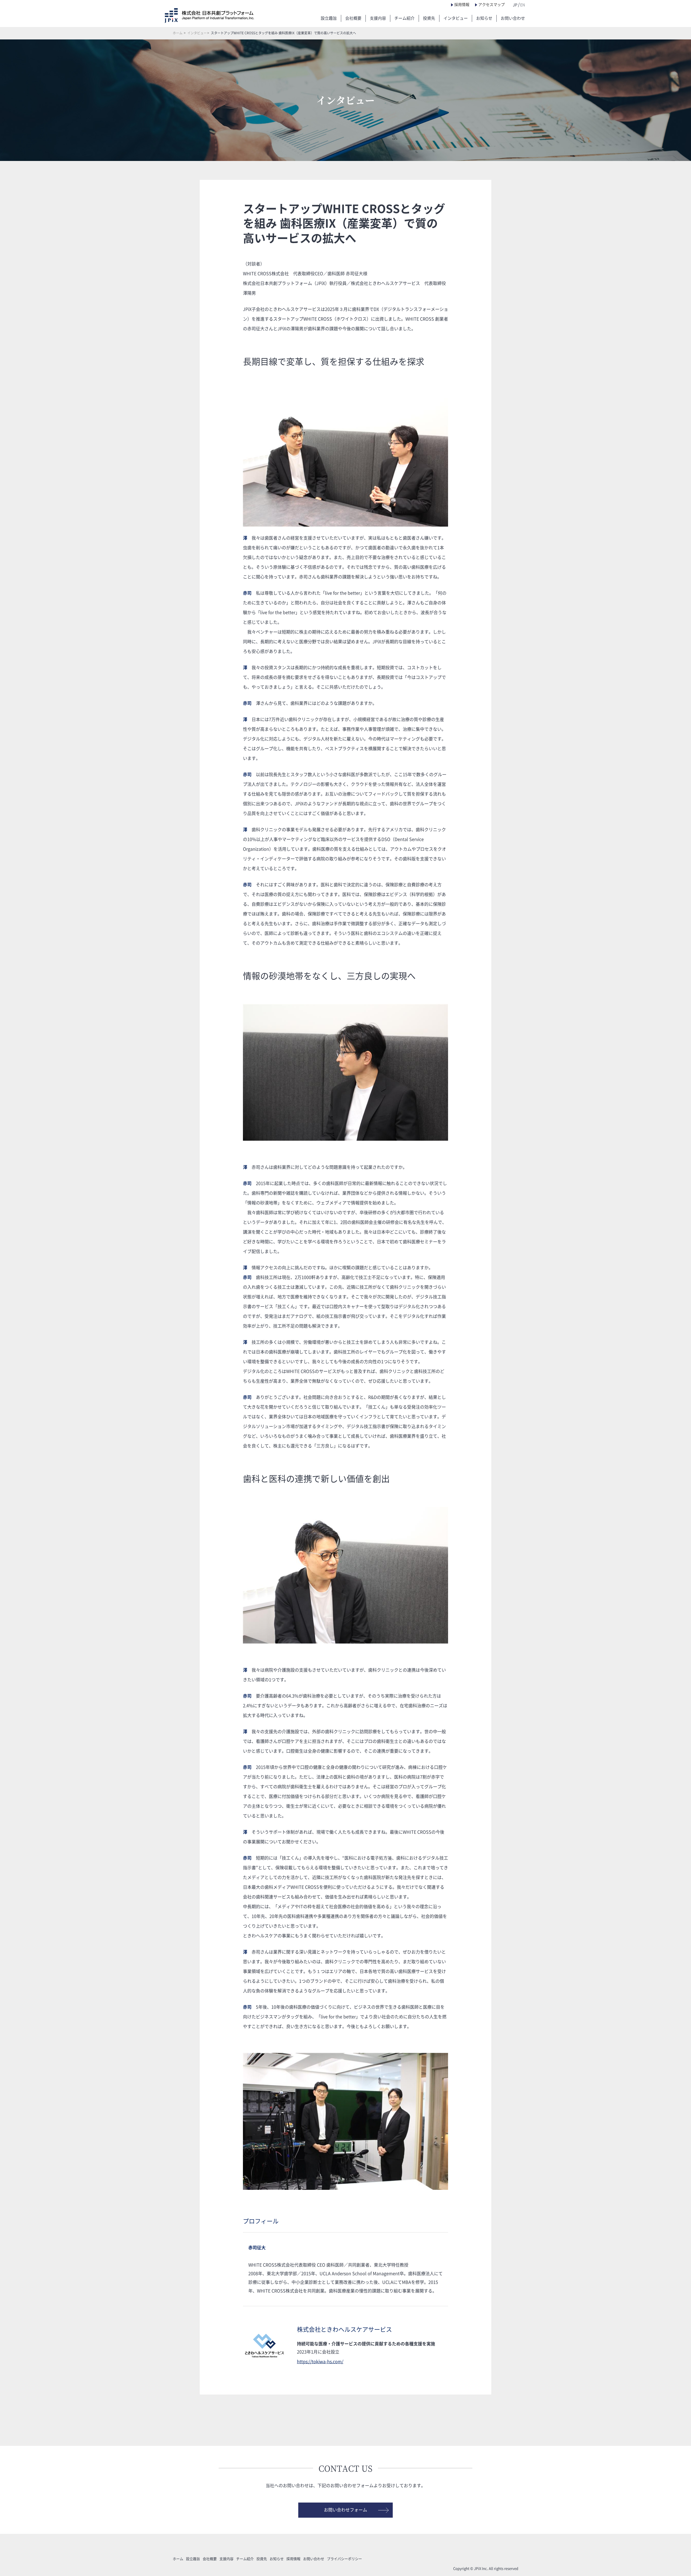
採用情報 (462, 5)
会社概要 (353, 18)
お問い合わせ (513, 18)
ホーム (178, 33)
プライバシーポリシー (344, 2559)
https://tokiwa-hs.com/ (320, 2362)
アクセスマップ (492, 5)
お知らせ (484, 18)
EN (523, 5)
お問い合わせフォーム (345, 2510)
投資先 (429, 18)
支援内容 (378, 18)
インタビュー (456, 18)
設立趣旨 (329, 18)
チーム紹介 (404, 18)
